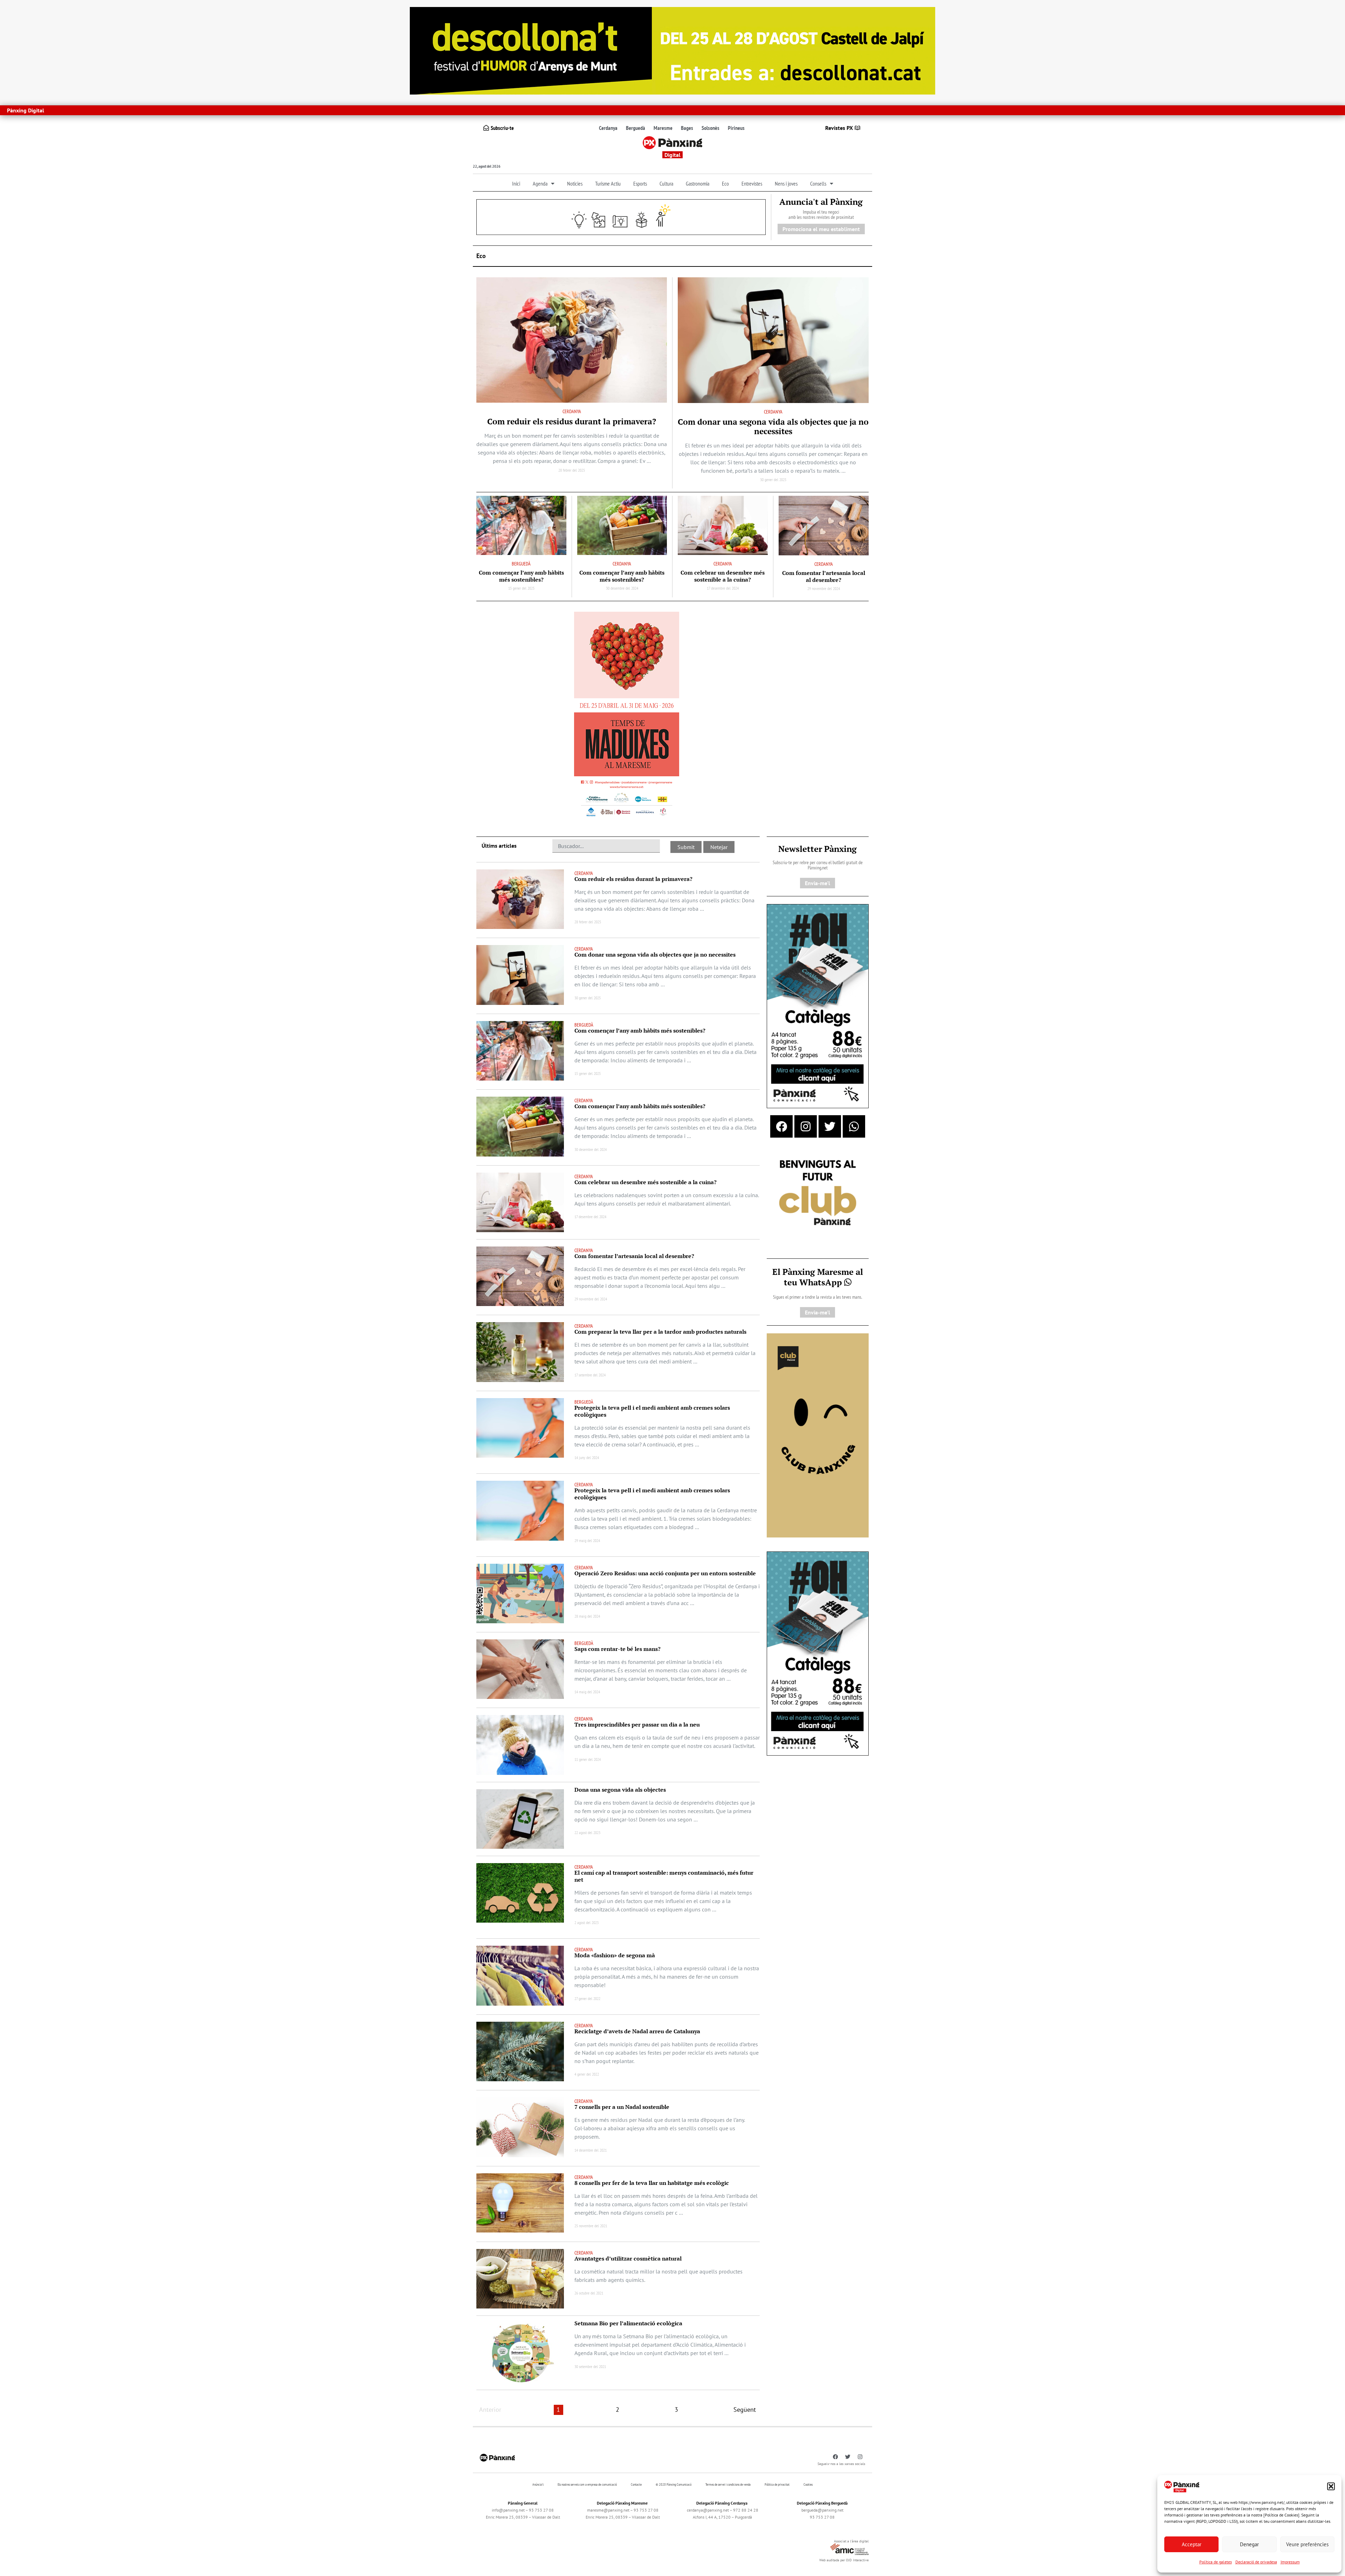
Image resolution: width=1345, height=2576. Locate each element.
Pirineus (736, 128)
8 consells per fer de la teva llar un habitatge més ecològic (652, 2183)
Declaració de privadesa (1256, 2562)
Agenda (540, 183)
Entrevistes (752, 183)
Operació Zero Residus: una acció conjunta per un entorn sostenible (665, 1573)
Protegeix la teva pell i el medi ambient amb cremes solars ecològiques (652, 1411)
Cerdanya (608, 128)
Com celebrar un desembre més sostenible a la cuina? (723, 576)
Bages (687, 128)
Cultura (666, 183)
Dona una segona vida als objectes (620, 1790)
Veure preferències (1307, 2544)
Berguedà (636, 128)
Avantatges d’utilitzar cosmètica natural (628, 2258)
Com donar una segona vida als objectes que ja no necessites (773, 426)
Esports (640, 183)
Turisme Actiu (608, 183)
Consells (818, 183)
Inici (516, 183)
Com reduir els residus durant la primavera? (572, 421)
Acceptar (1192, 2544)
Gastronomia (698, 183)
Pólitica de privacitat (777, 2484)
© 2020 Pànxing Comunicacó (674, 2484)
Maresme (663, 128)
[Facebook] (781, 1126)
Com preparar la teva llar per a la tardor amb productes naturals (660, 1332)
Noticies (575, 183)
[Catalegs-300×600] (818, 1006)
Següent (745, 2410)
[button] (1331, 2486)
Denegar (1249, 2544)
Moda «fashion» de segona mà (615, 1955)
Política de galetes (1216, 2562)
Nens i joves (786, 183)
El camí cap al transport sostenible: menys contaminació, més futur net (664, 1876)
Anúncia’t (538, 2484)
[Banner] (672, 50)
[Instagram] (806, 1126)
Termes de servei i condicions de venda (728, 2484)
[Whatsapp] (854, 1126)
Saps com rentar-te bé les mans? (618, 1649)
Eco (725, 183)
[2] (818, 1435)
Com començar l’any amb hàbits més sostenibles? (521, 576)
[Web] (627, 716)
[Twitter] (830, 1126)
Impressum (1290, 2562)
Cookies (808, 2484)
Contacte (636, 2484)
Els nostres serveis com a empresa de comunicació (587, 2484)
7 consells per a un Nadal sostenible (622, 2107)
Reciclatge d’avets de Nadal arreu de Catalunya (637, 2031)
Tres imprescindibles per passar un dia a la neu (637, 1724)
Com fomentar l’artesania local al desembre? (824, 576)
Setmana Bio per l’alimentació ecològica (628, 2323)
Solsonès (711, 128)
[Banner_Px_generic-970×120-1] (621, 216)
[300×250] (818, 1193)
